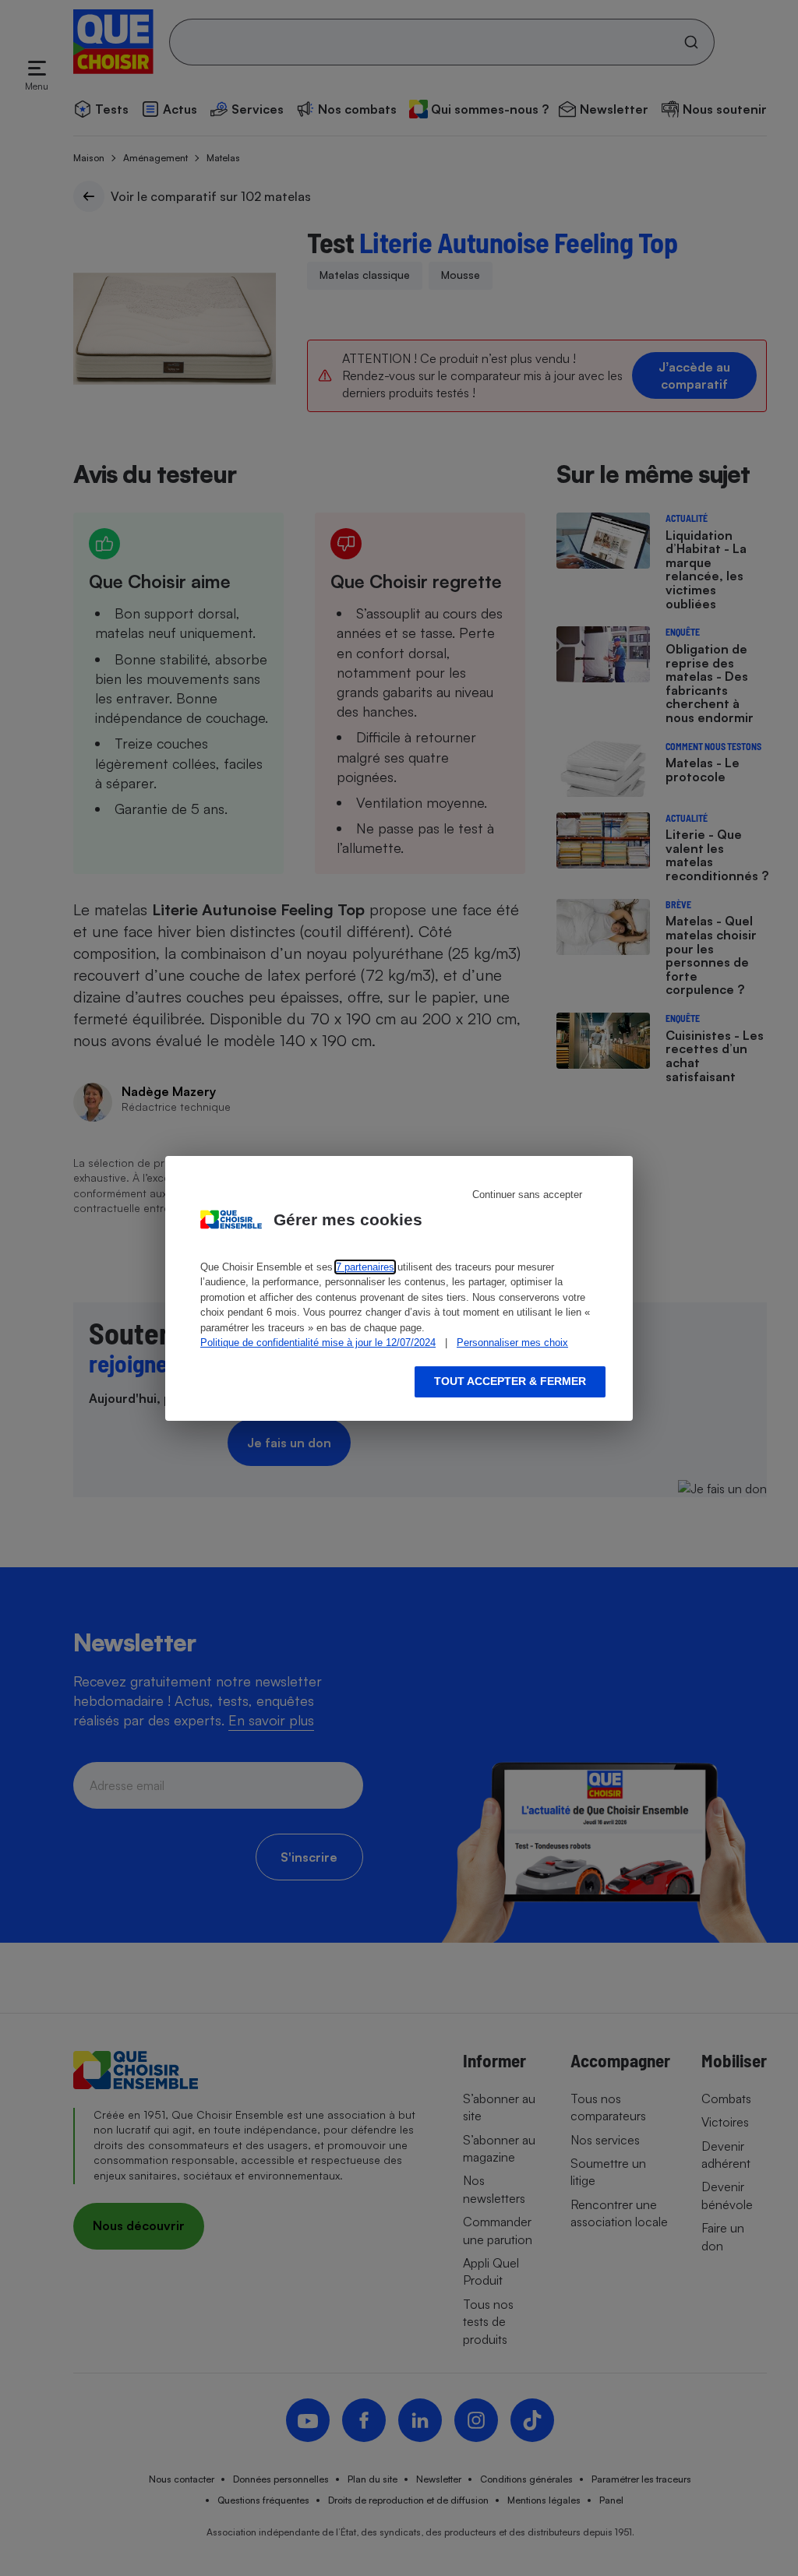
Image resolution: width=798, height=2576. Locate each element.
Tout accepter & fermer (510, 1381)
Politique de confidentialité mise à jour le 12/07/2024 (318, 1343)
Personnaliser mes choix (512, 1343)
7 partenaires (365, 1267)
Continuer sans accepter (527, 1195)
